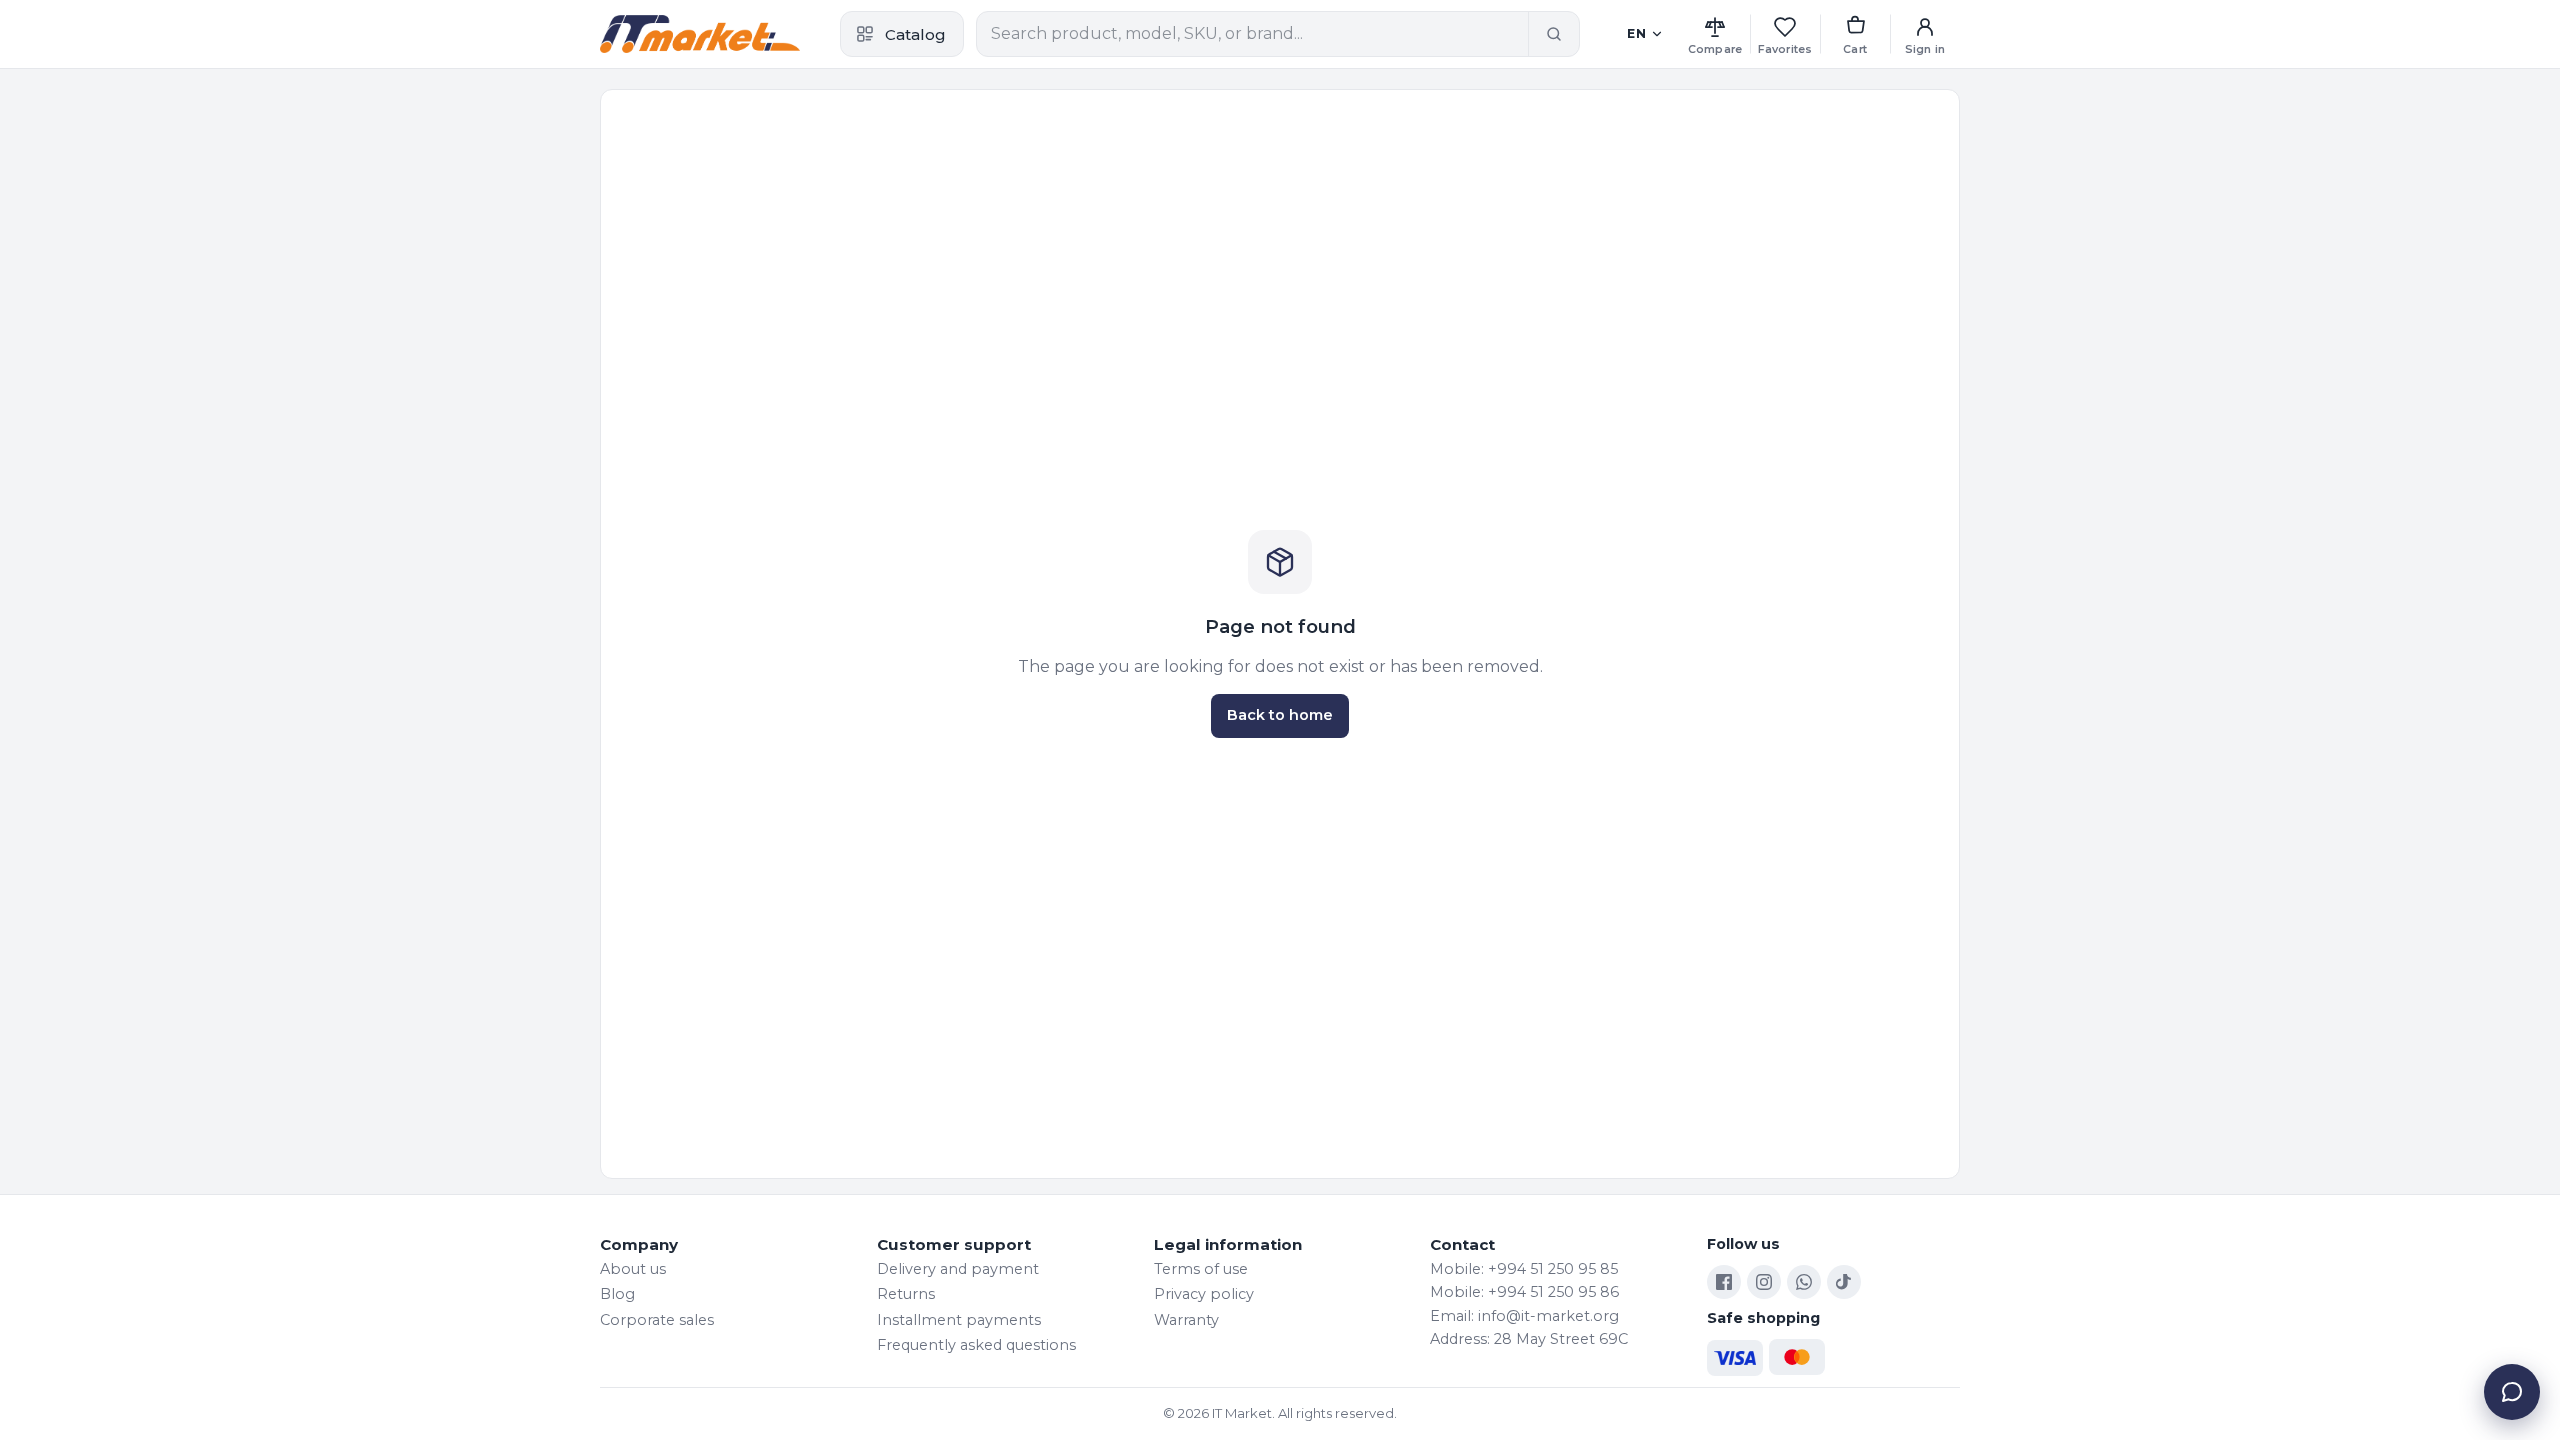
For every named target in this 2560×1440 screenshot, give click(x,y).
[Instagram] (1764, 1282)
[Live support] (2512, 1392)
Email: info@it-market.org (1524, 1316)
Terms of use (1201, 1269)
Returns (906, 1294)
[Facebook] (1724, 1282)
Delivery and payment (958, 1269)
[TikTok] (1844, 1282)
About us (633, 1269)
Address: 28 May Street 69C (1529, 1339)
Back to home (1280, 715)
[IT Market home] (700, 34)
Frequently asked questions (976, 1345)
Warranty (1186, 1320)
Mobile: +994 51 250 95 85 (1524, 1269)
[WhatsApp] (1804, 1282)
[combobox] (1252, 34)
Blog (617, 1294)
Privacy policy (1204, 1294)
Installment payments (959, 1320)
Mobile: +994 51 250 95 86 (1524, 1292)
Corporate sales (657, 1320)
